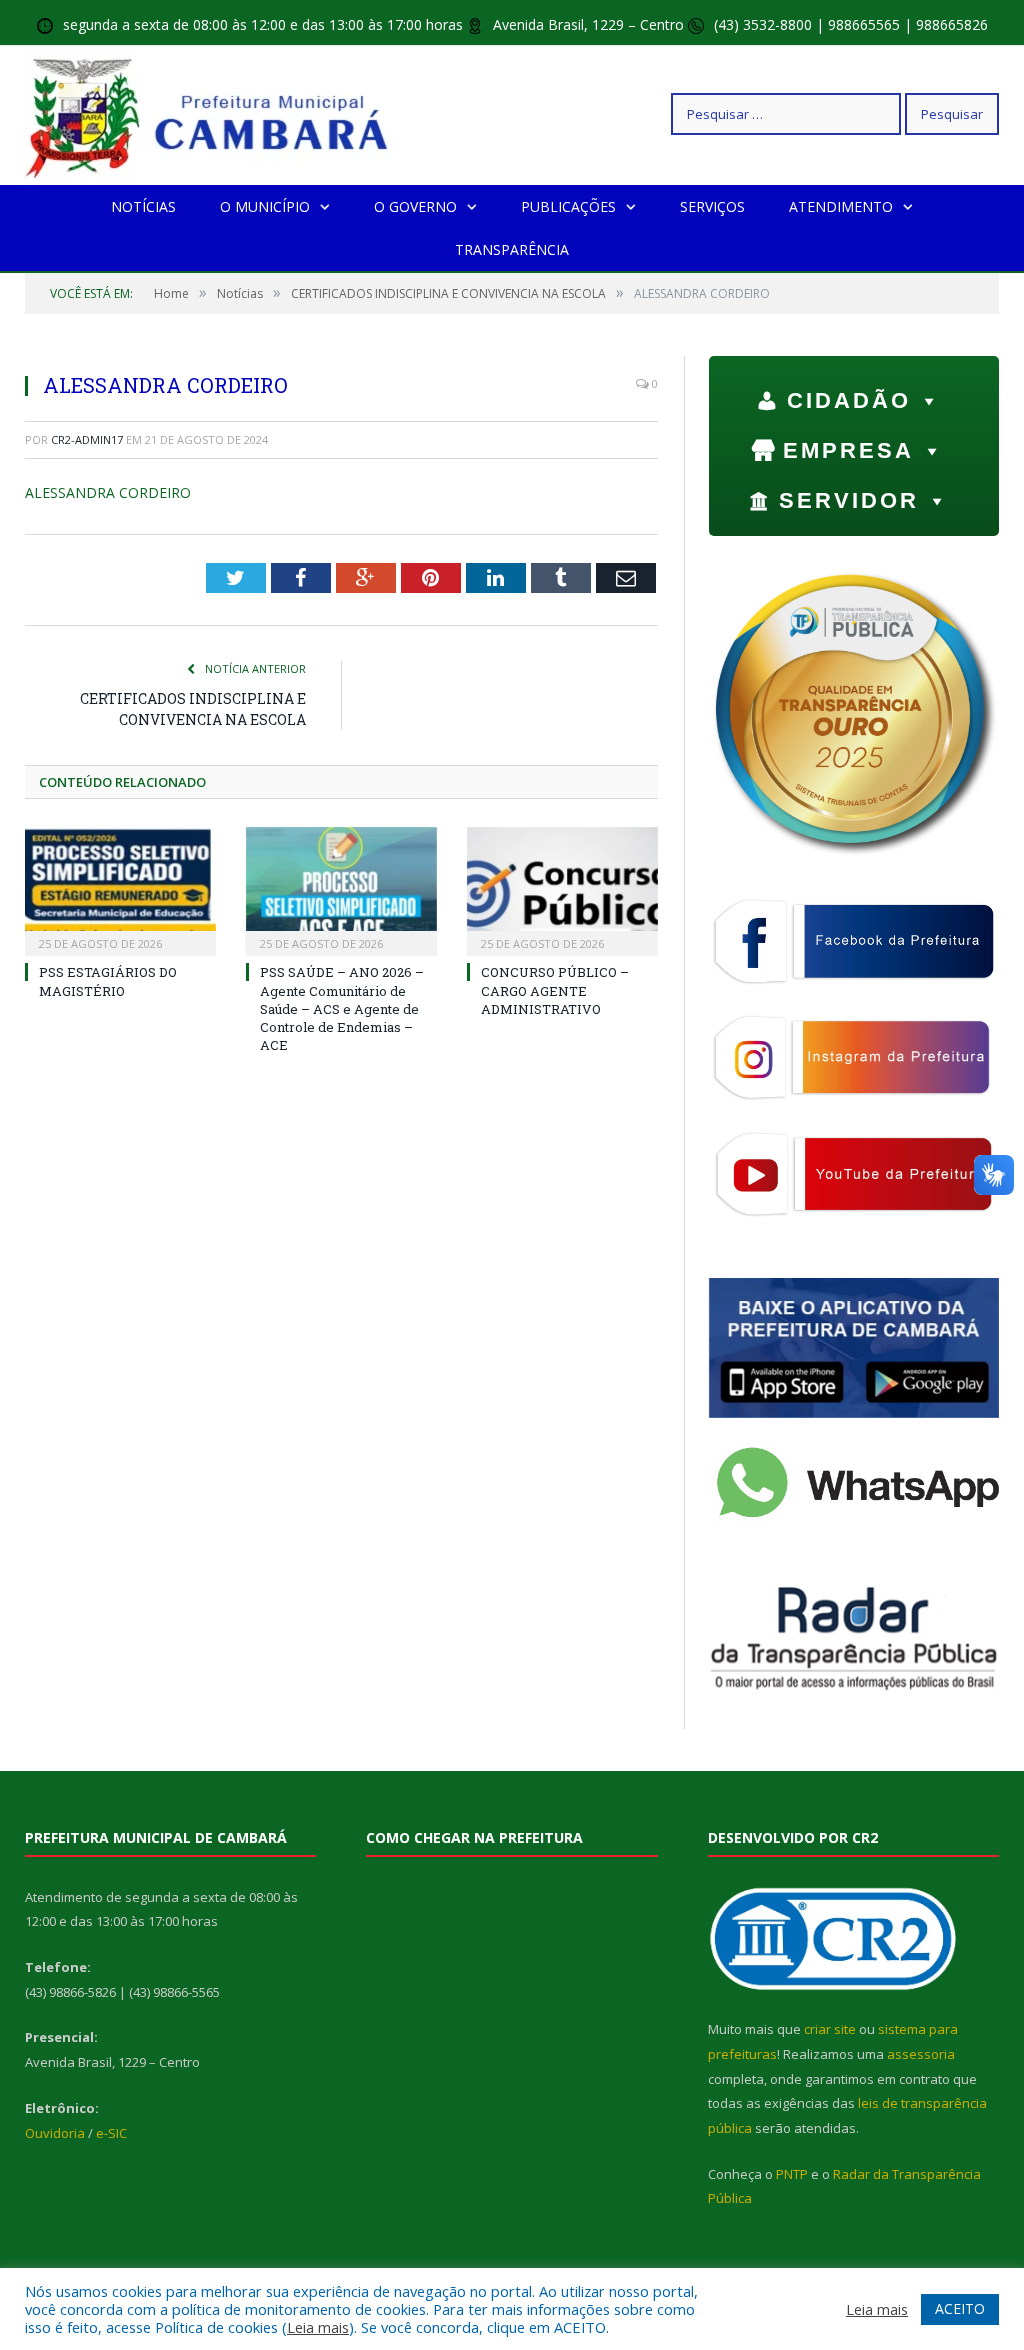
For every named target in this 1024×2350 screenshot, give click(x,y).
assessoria (921, 2054)
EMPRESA (848, 450)
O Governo (415, 206)
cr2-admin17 (87, 439)
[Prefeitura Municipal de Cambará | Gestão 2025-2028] (211, 113)
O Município (265, 206)
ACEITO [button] (960, 2308)
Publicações (568, 206)
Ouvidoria (55, 2133)
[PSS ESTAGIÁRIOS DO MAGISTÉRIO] (120, 889)
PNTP (792, 2174)
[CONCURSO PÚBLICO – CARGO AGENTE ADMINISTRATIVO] (562, 889)
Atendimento (841, 206)
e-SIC (111, 2133)
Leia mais (318, 2327)
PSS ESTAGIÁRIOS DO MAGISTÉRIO (108, 981)
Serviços (712, 206)
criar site (830, 2029)
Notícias (143, 206)
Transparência (512, 249)
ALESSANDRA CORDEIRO (108, 492)
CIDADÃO (849, 400)
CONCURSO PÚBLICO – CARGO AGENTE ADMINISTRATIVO (555, 990)
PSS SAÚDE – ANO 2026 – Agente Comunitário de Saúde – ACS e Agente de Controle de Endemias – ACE (342, 1008)
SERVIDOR (849, 500)
